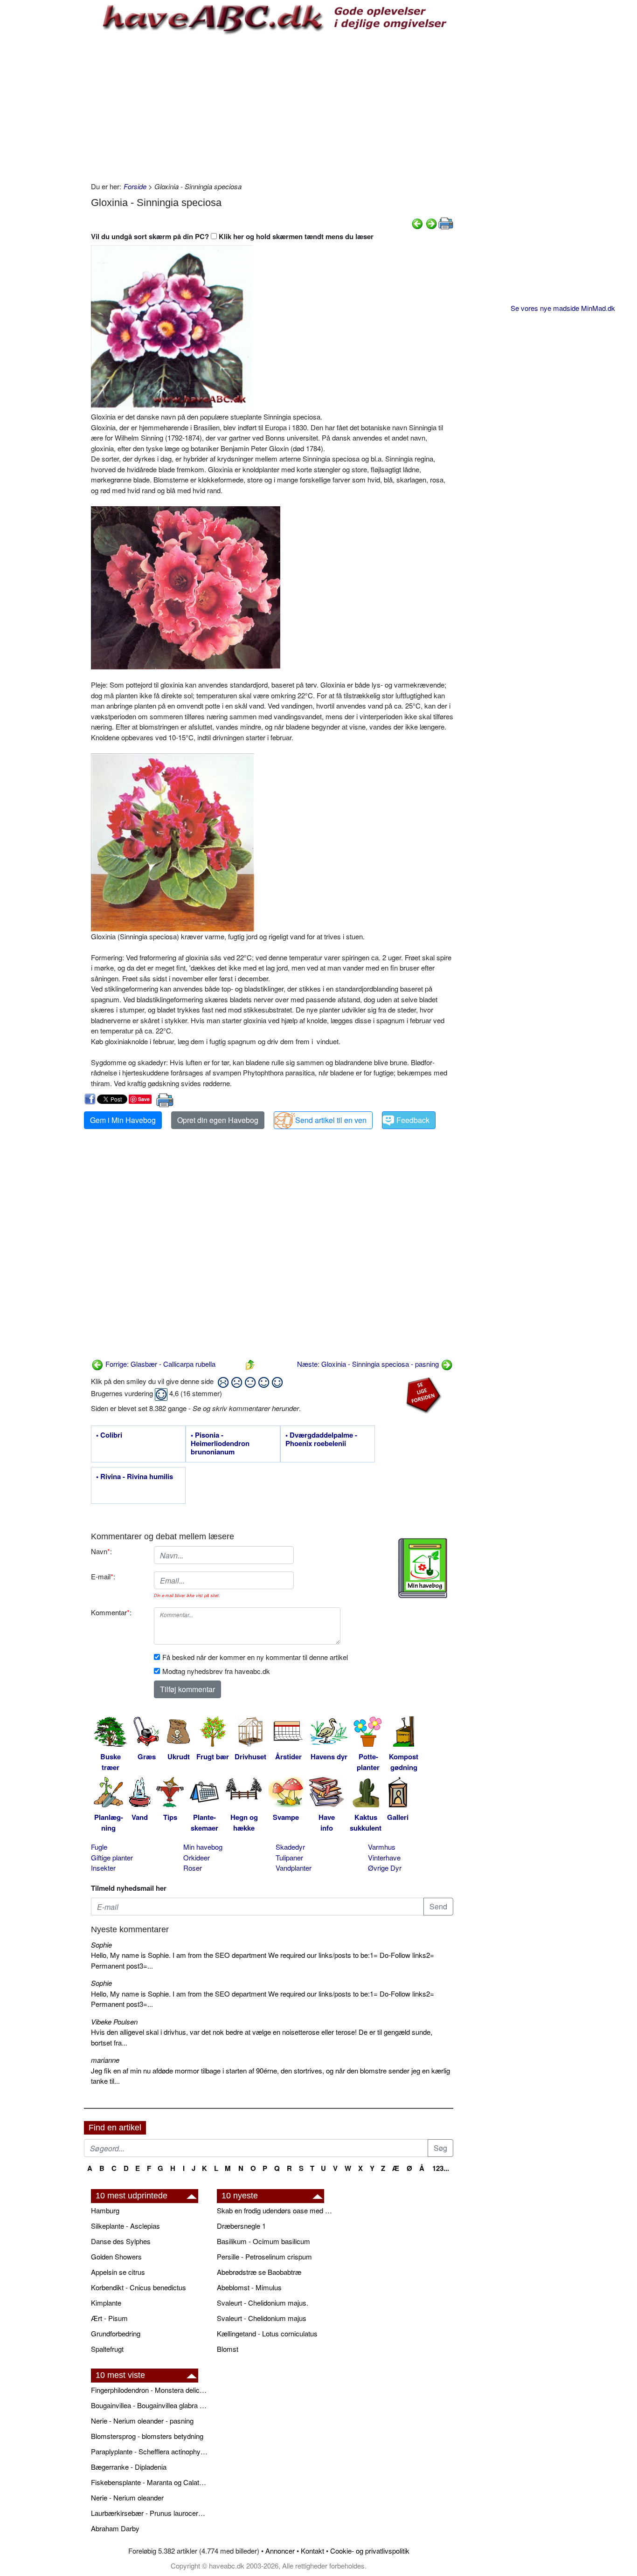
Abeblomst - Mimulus (249, 2287)
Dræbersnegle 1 (241, 2226)
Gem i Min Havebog (123, 1120)
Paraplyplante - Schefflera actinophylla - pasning (149, 2451)
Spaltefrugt (107, 2349)
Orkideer (197, 1857)
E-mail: (103, 1576)
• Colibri (109, 1435)
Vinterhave (384, 1857)
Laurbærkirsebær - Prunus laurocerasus (149, 2513)
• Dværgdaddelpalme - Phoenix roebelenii (321, 1440)
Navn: (101, 1551)
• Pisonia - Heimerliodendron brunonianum (220, 1444)
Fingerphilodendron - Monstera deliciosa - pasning (149, 2390)
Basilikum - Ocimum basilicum (263, 2241)
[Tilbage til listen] (250, 1364)
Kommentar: (111, 1612)
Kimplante (106, 2303)
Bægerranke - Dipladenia (129, 2467)
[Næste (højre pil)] (431, 223)
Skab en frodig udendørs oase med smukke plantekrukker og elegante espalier (275, 2210)
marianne (105, 2060)
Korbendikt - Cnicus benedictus (138, 2287)
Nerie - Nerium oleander (127, 2497)
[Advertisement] (272, 107)
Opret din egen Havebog (218, 1120)
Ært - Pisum (109, 2318)
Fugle (99, 1847)
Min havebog (203, 1847)
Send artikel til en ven (331, 1120)
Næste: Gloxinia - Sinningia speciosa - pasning (369, 1364)
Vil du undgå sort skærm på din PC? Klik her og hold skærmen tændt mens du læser (232, 236)
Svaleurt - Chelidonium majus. (263, 2303)
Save (144, 1099)
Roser (193, 1868)
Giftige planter (112, 1857)
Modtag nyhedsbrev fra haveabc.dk (216, 1671)
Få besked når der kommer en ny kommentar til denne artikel (255, 1657)
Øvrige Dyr (385, 1868)
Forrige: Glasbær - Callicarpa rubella (159, 1364)
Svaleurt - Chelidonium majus (262, 2318)
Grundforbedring (116, 2333)
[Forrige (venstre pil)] (417, 223)
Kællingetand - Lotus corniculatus (267, 2333)
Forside (135, 186)
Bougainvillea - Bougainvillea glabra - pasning (149, 2405)
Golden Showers (116, 2256)
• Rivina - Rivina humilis (135, 1477)
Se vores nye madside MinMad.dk (563, 308)
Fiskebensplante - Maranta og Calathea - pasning (149, 2482)
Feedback (413, 1120)
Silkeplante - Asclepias (125, 2226)
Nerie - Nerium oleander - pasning (142, 2421)
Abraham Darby (115, 2528)
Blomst (228, 2349)
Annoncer (280, 2551)
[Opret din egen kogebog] (423, 1568)
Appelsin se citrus (118, 2272)
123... (441, 2168)
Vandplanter (294, 1868)
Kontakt (312, 2551)
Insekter (103, 1868)
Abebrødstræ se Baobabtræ (259, 2272)
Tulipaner (289, 1857)
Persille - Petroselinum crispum (264, 2256)
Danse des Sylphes (121, 2241)
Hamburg (105, 2210)
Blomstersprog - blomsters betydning (147, 2436)
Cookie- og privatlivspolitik (370, 2551)
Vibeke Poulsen (114, 2022)
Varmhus (382, 1847)
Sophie (101, 1945)
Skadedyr (290, 1847)
